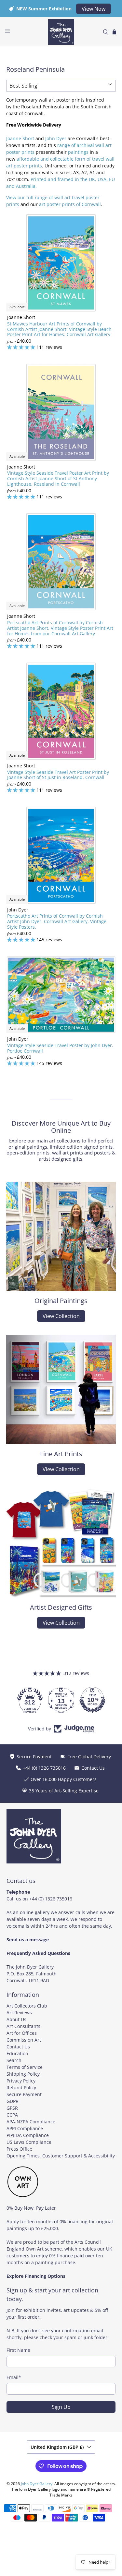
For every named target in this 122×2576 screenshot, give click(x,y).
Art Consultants (23, 2026)
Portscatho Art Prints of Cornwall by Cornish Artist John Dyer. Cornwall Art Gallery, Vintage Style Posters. (57, 921)
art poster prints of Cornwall (70, 204)
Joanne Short (20, 138)
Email (14, 2377)
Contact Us (18, 2047)
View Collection (61, 1316)
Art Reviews (19, 2013)
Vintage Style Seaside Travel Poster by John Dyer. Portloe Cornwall (60, 1048)
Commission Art (24, 2040)
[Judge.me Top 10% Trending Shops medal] (92, 1700)
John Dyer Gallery (37, 2484)
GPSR (12, 2108)
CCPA (12, 2115)
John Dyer (56, 138)
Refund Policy (21, 2088)
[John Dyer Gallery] (61, 32)
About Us (16, 2019)
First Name (18, 2350)
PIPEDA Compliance (28, 2135)
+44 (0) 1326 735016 (51, 1899)
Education (17, 2053)
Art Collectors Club (27, 2006)
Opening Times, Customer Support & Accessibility (61, 2156)
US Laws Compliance (29, 2142)
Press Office (19, 2149)
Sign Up (61, 2407)
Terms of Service (25, 2067)
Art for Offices (22, 2033)
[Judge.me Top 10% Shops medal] (61, 1700)
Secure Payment (24, 2094)
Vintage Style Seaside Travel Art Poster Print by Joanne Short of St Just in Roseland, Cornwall (58, 775)
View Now (94, 9)
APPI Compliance (25, 2128)
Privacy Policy (21, 2081)
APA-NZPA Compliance (31, 2122)
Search (14, 2060)
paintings (78, 152)
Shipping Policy (23, 2074)
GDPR (13, 2101)
